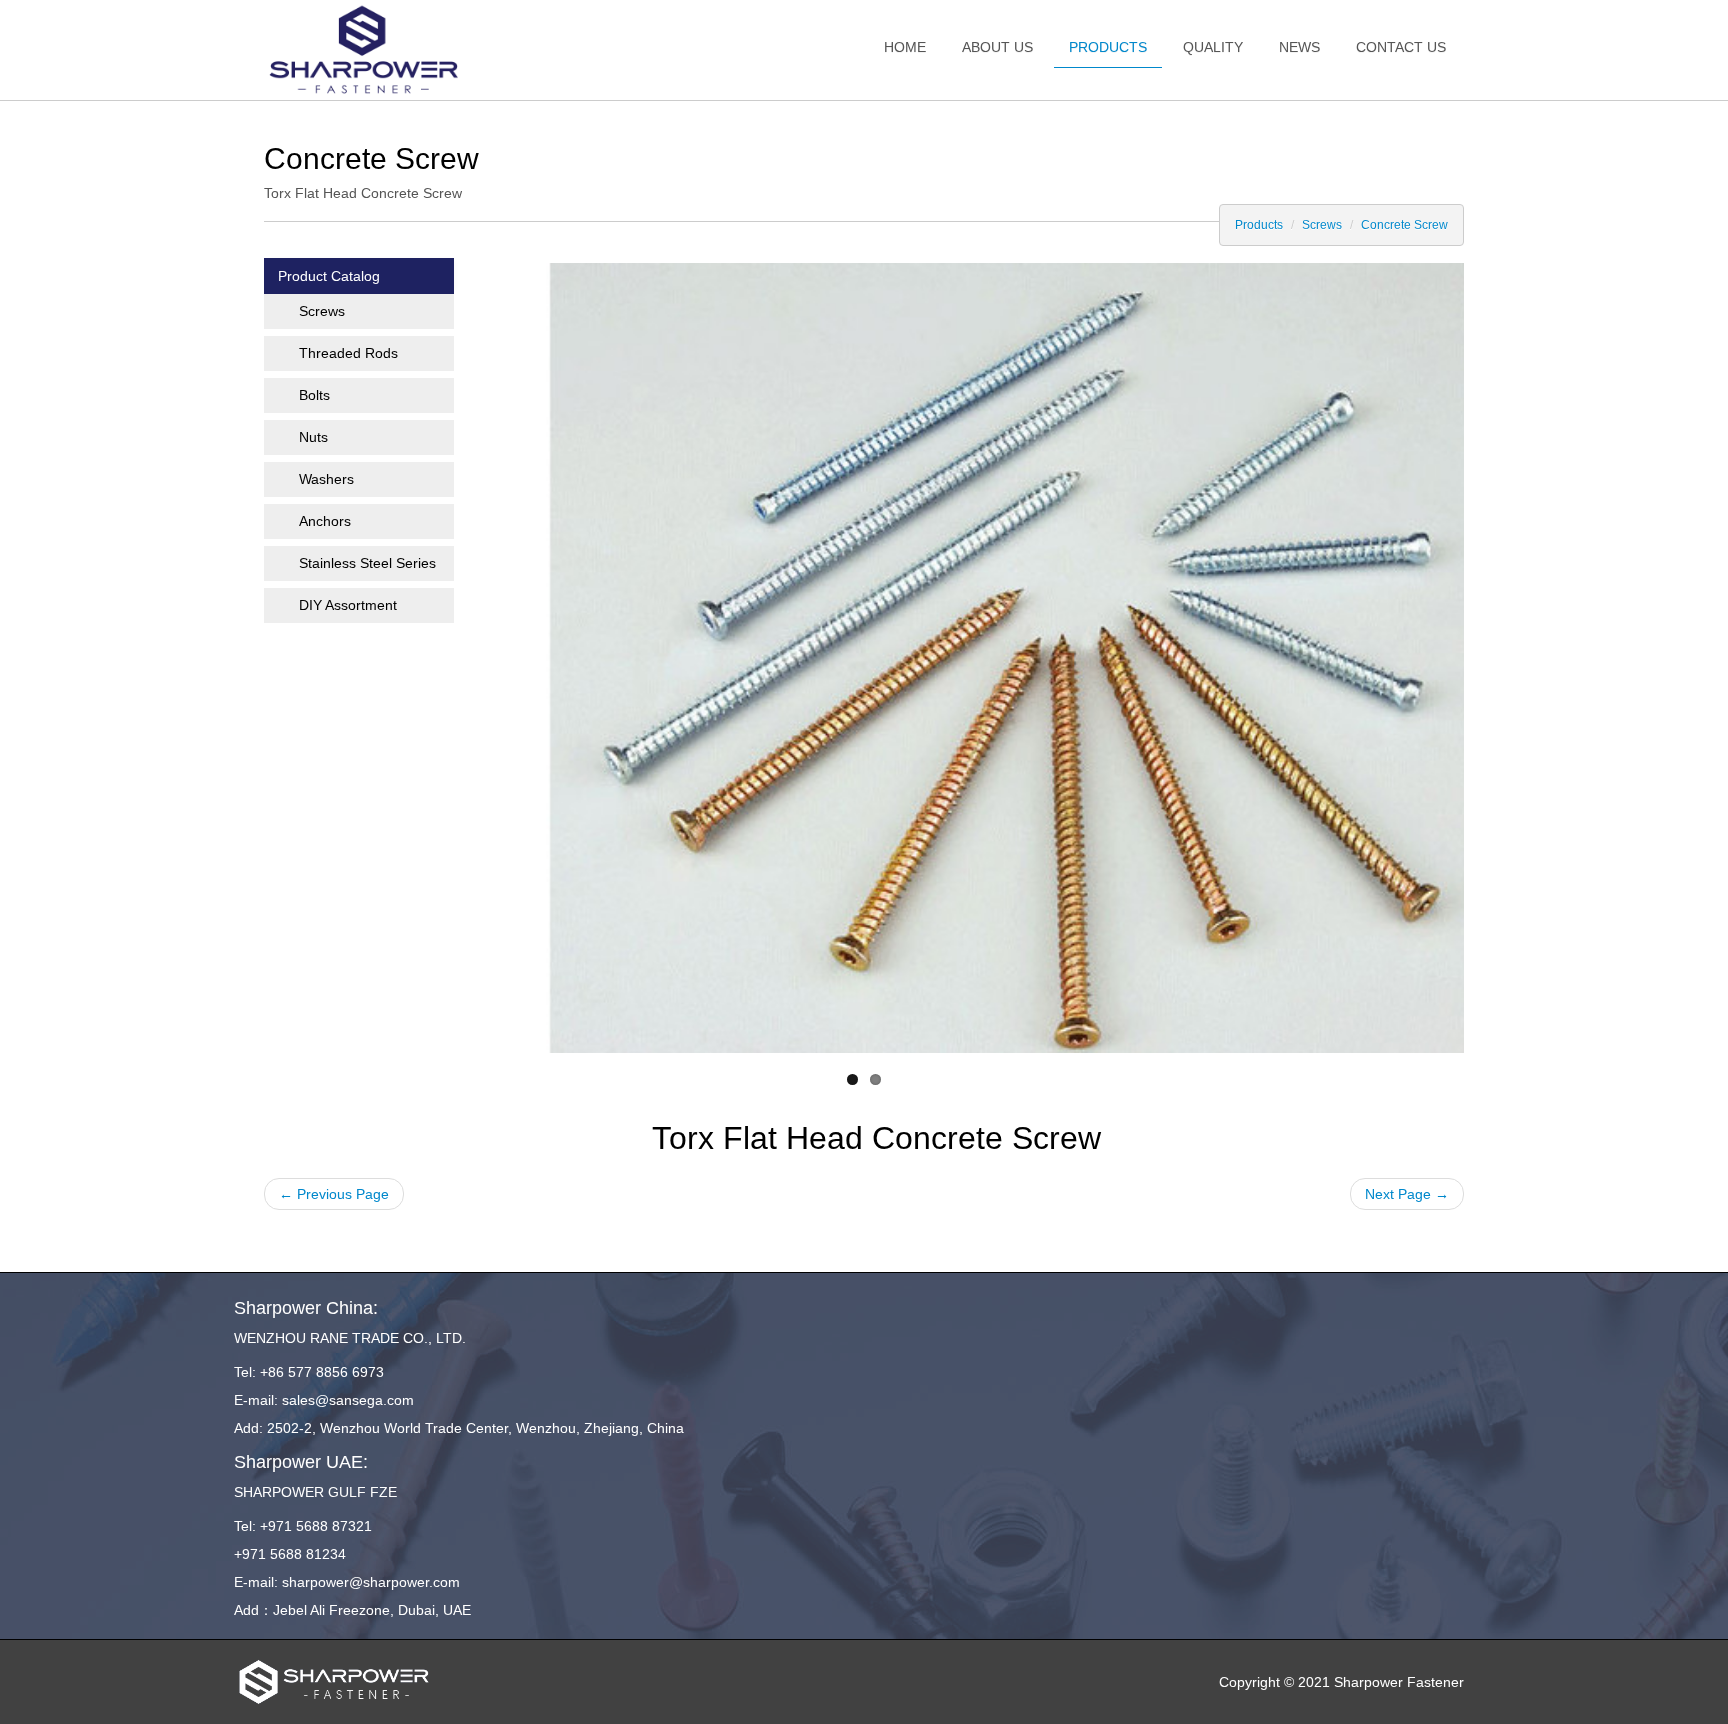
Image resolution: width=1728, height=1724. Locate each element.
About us (997, 47)
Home (905, 47)
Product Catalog (329, 276)
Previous (279, 653)
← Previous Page (334, 1194)
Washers (326, 479)
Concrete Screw (1404, 225)
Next (1449, 653)
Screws (1322, 225)
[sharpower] (364, 50)
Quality (1213, 47)
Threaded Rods (348, 353)
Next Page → (1407, 1194)
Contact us (1401, 47)
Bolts (314, 395)
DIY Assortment (348, 605)
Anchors (325, 521)
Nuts (313, 437)
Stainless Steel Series (367, 563)
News (1299, 47)
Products (1108, 47)
